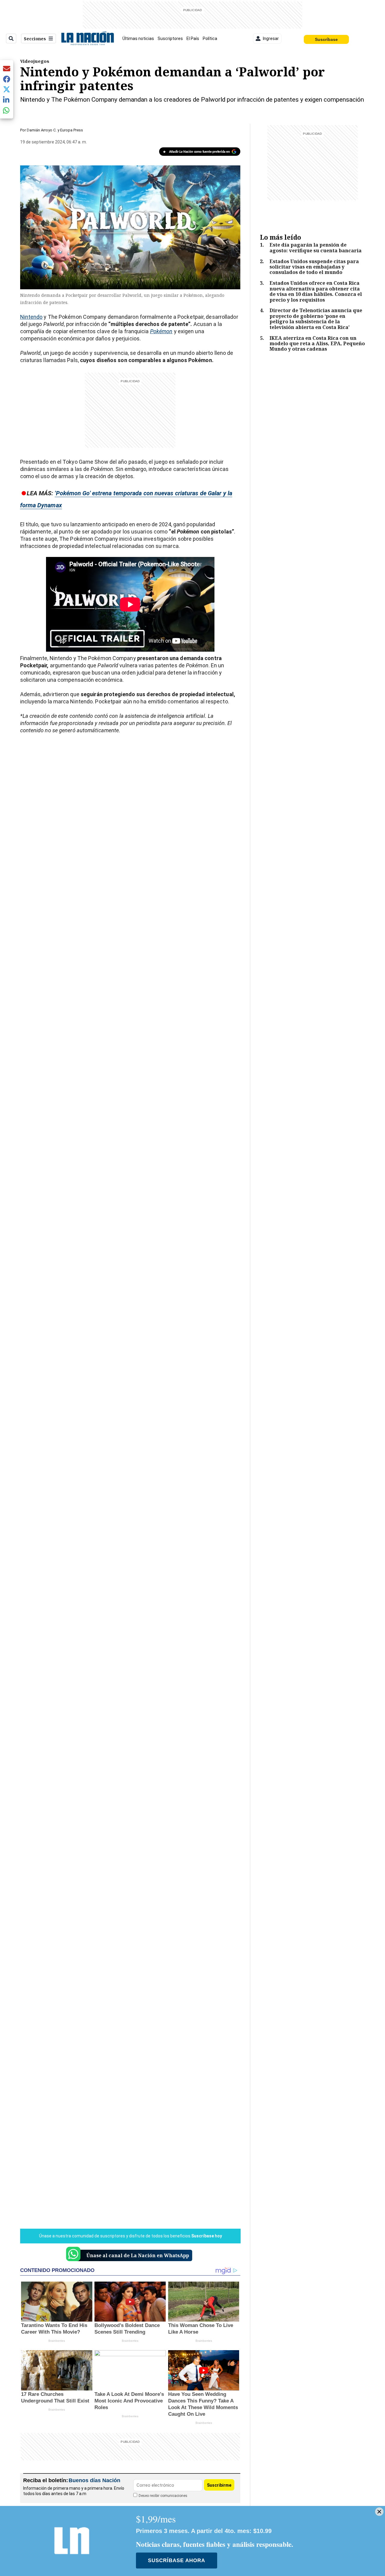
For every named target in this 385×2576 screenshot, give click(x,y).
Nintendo (31, 317)
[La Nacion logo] (87, 38)
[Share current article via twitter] (7, 89)
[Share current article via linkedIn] (7, 100)
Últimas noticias (138, 38)
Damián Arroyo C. (42, 130)
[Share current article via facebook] (7, 79)
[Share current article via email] (7, 68)
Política (210, 38)
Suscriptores (170, 38)
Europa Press (72, 130)
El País (193, 38)
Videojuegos (35, 61)
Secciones (35, 39)
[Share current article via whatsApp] (7, 110)
